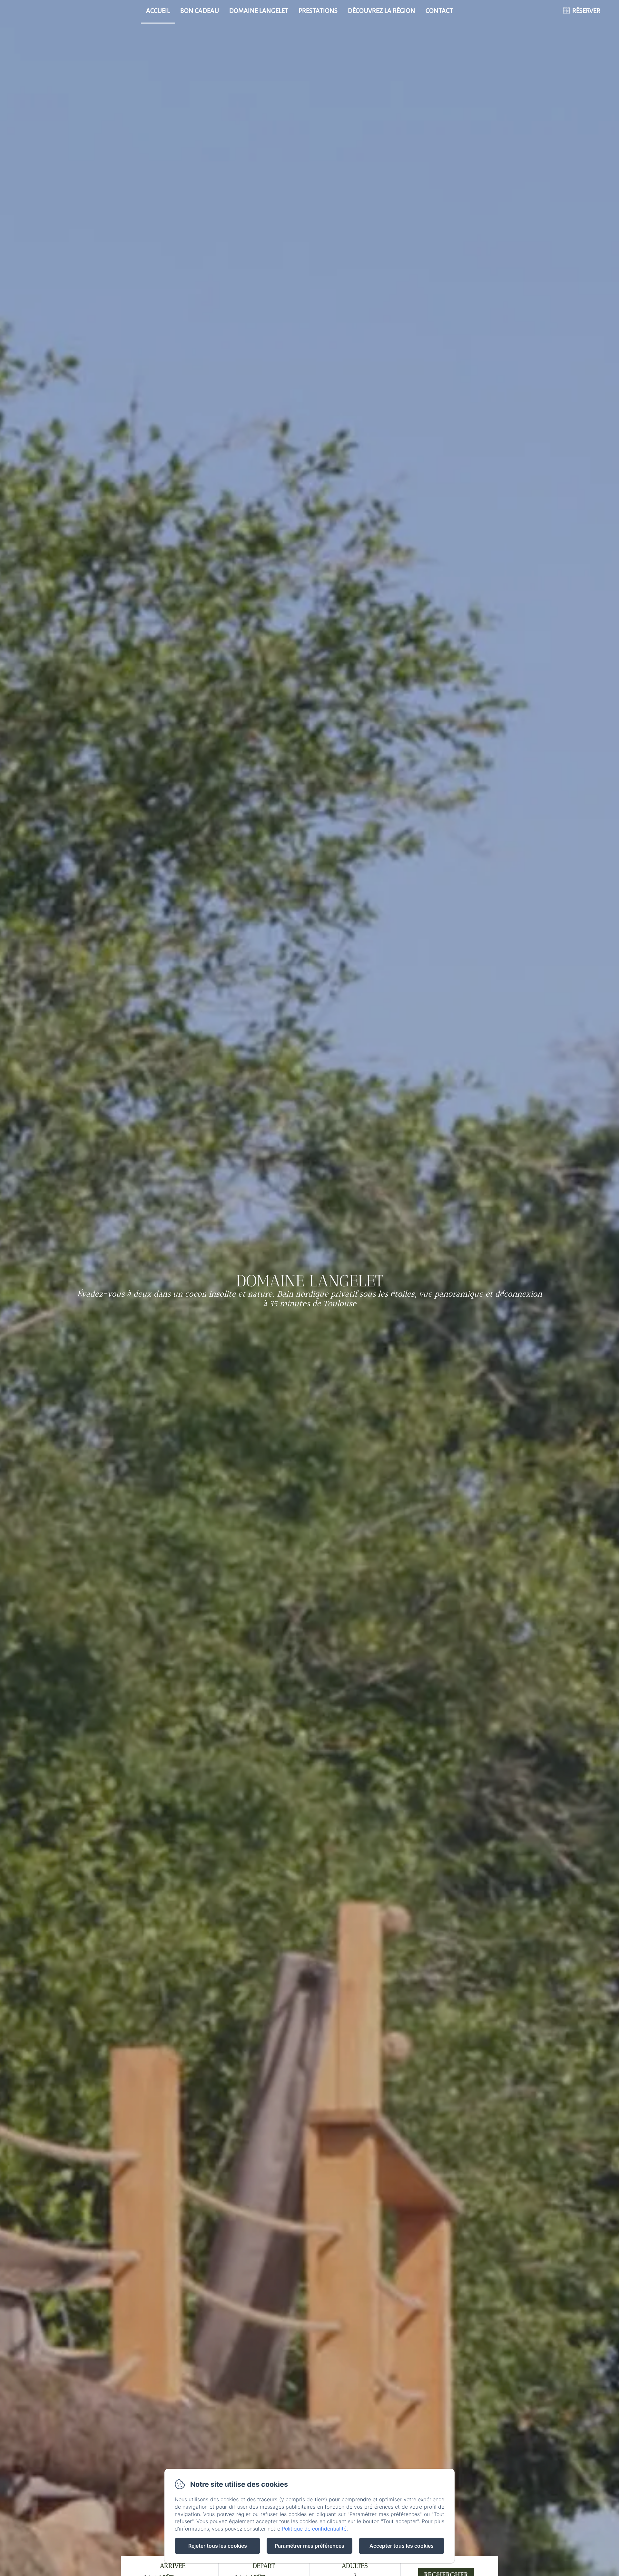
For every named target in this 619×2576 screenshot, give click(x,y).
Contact (439, 11)
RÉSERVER (586, 11)
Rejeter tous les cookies (218, 2546)
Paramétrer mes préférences (309, 2546)
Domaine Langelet (259, 11)
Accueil (158, 11)
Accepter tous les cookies (402, 2546)
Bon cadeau (200, 11)
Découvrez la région (382, 11)
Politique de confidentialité (314, 2529)
